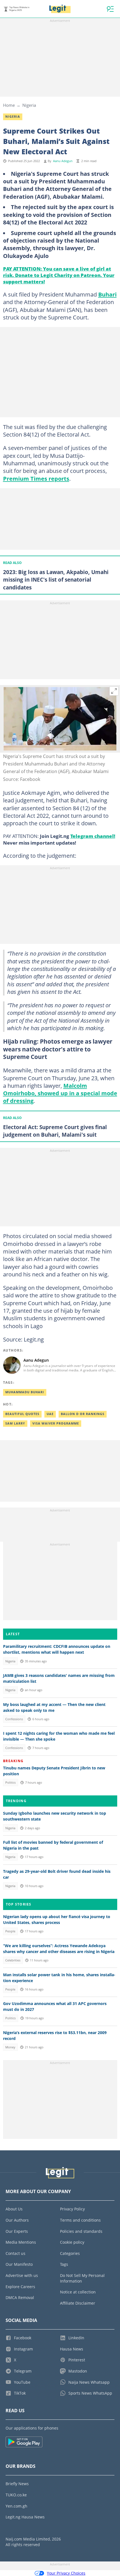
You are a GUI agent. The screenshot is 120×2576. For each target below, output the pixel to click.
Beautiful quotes (22, 1414)
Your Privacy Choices (66, 2573)
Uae (50, 1414)
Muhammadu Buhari (25, 1392)
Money (10, 2047)
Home (9, 105)
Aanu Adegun (63, 161)
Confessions (14, 1719)
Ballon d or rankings (83, 1414)
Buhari (107, 294)
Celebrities (13, 1960)
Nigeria (29, 105)
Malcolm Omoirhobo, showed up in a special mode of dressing (60, 1093)
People (10, 1931)
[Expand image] (114, 691)
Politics (10, 1783)
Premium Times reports (36, 478)
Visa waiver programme (56, 1423)
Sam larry (15, 1423)
